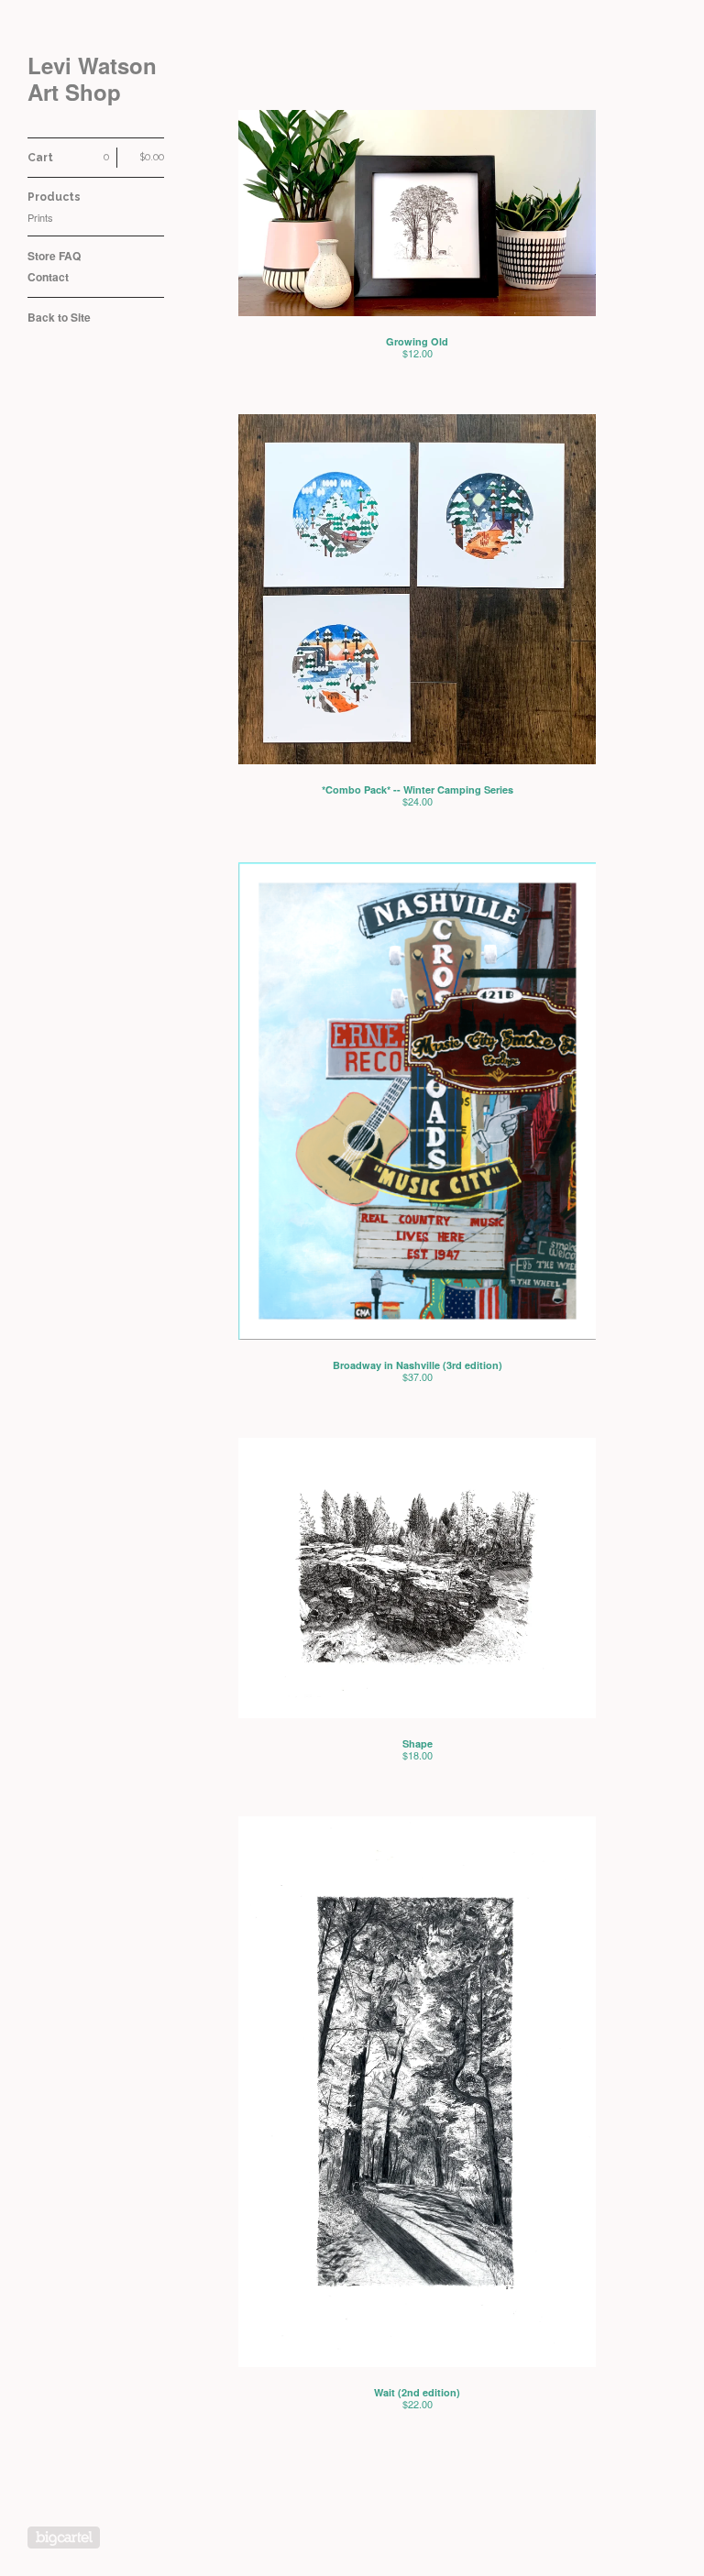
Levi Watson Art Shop (92, 79)
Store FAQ (54, 256)
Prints (40, 217)
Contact (48, 277)
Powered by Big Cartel (64, 2538)
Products (54, 197)
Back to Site (59, 317)
